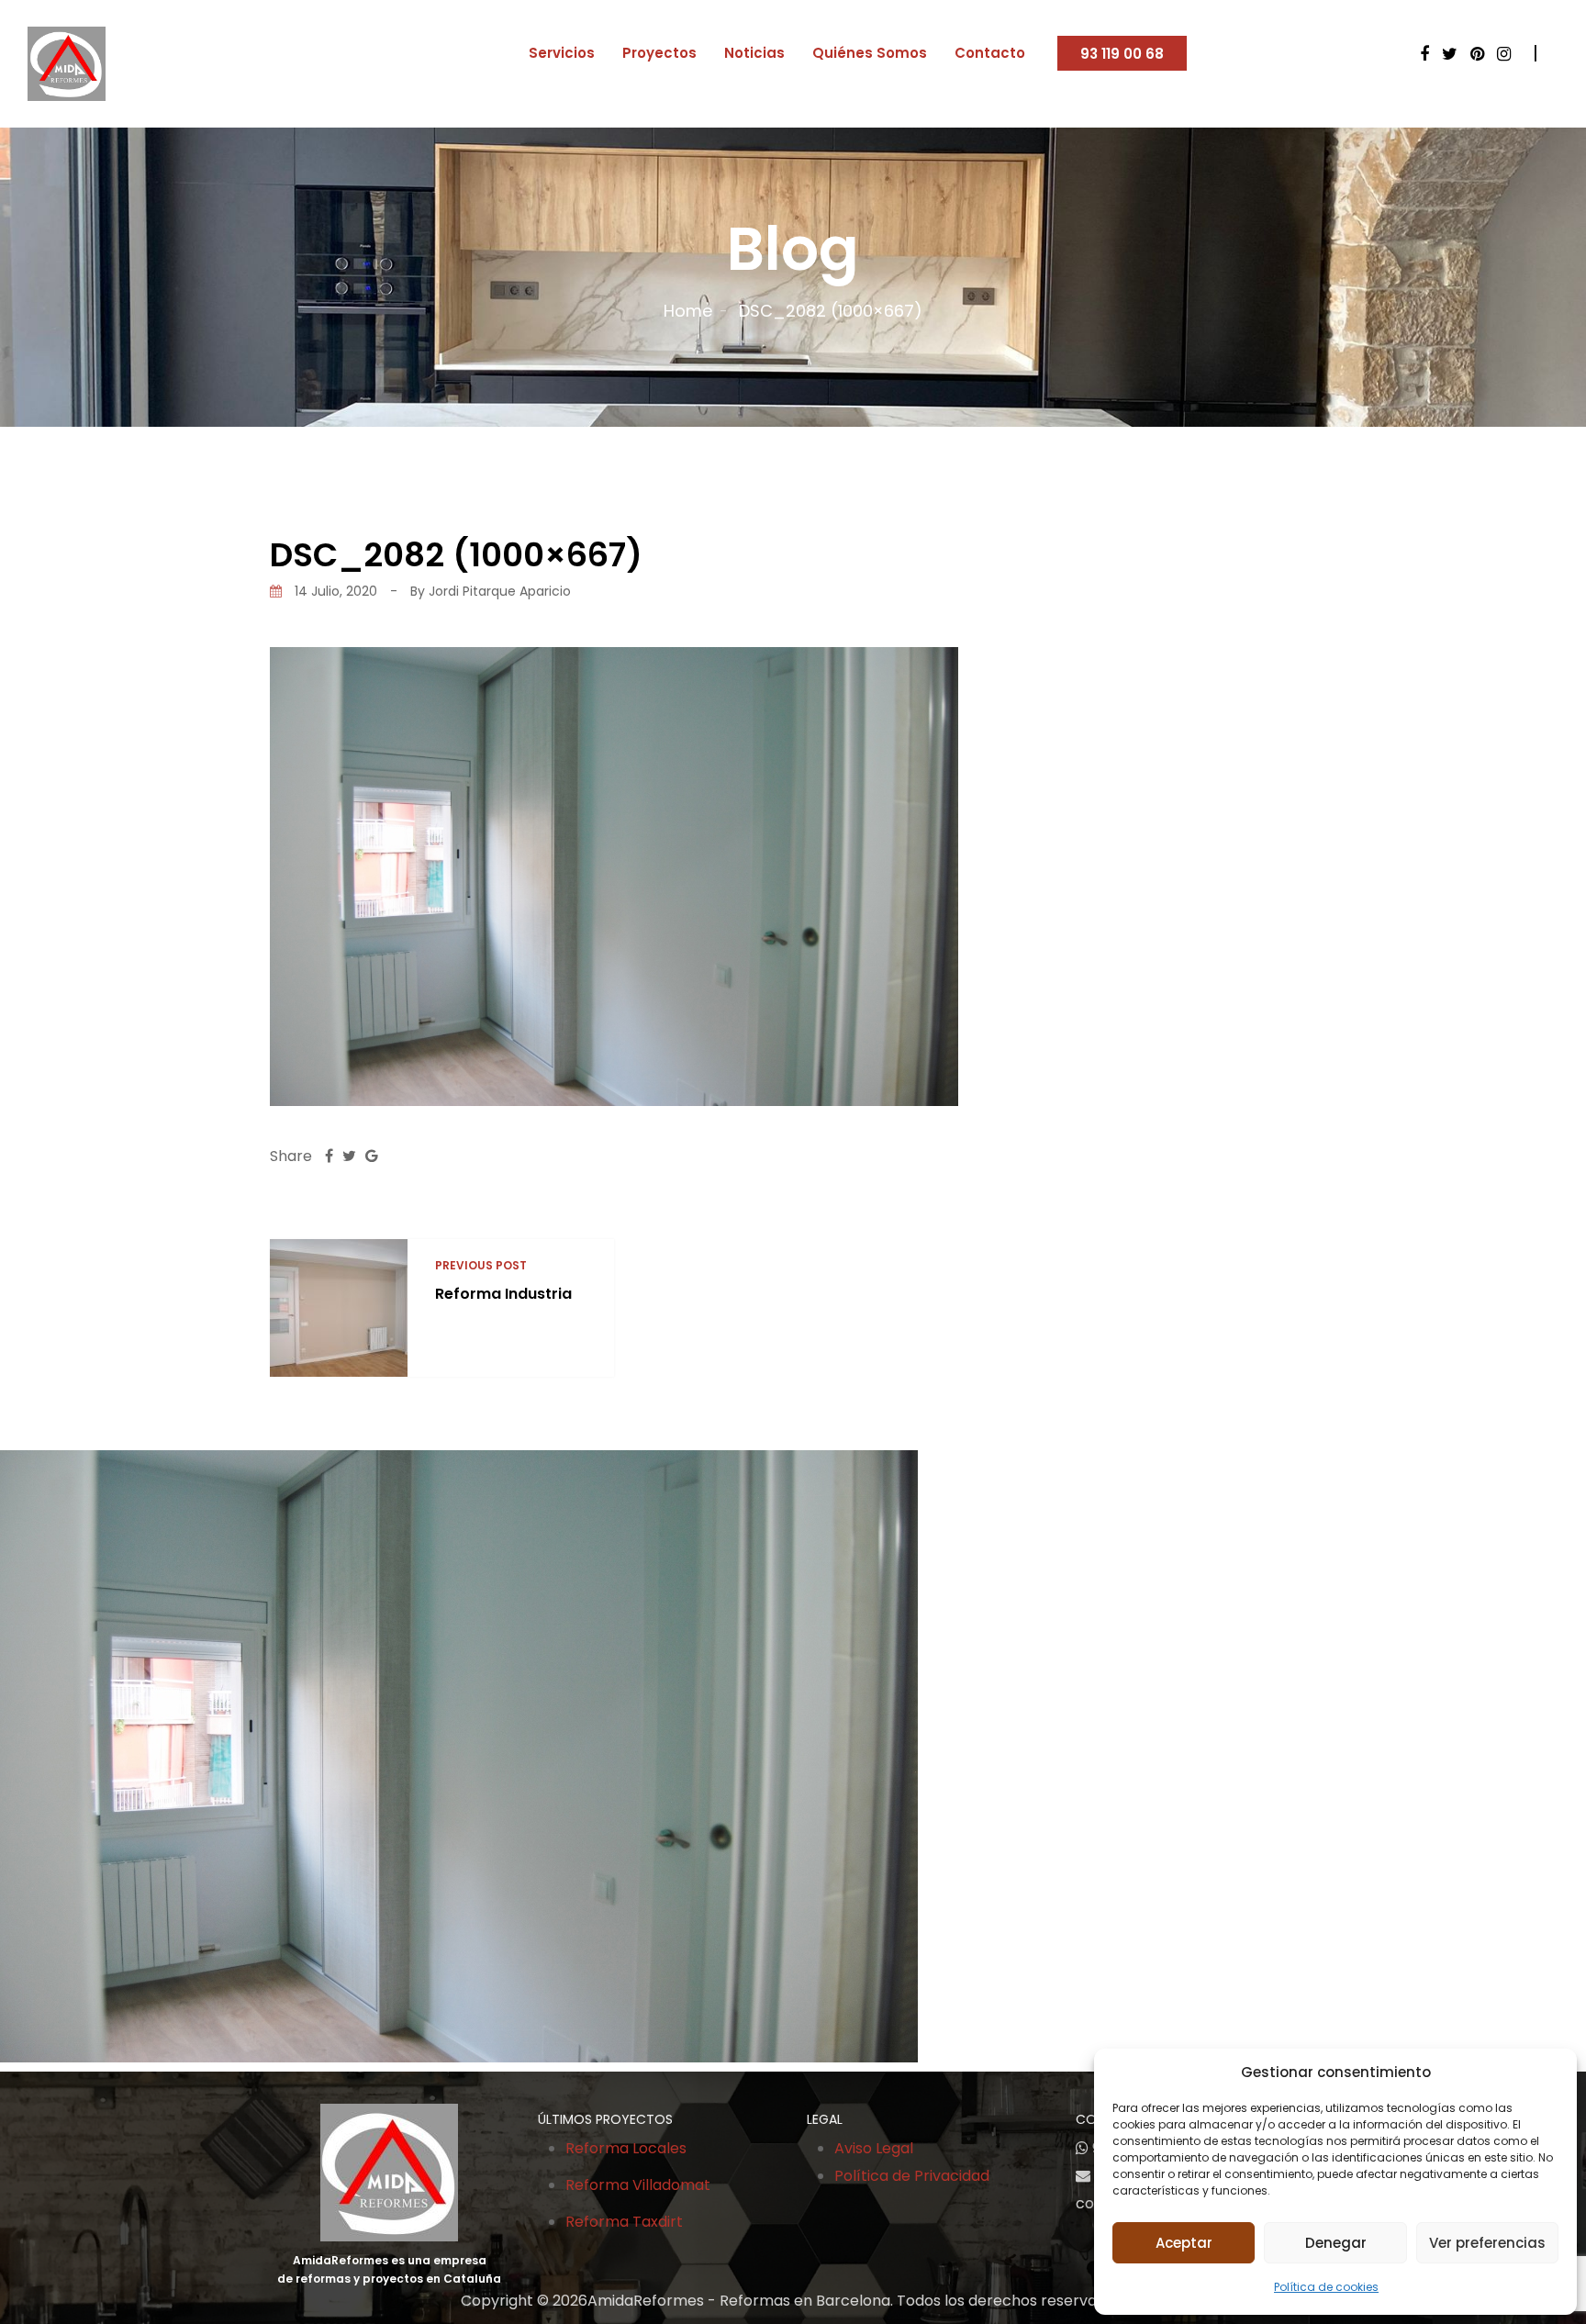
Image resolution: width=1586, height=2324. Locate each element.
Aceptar (1184, 2243)
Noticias (754, 53)
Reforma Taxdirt (624, 2222)
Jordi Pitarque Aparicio (500, 591)
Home (688, 311)
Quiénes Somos (870, 53)
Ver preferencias (1487, 2243)
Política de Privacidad (912, 2176)
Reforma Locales (626, 2148)
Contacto (990, 53)
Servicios (562, 53)
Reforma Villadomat (638, 2185)
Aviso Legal (874, 2148)
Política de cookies (1326, 2287)
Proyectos (659, 53)
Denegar (1336, 2243)
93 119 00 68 (1122, 54)
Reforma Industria (503, 1294)
